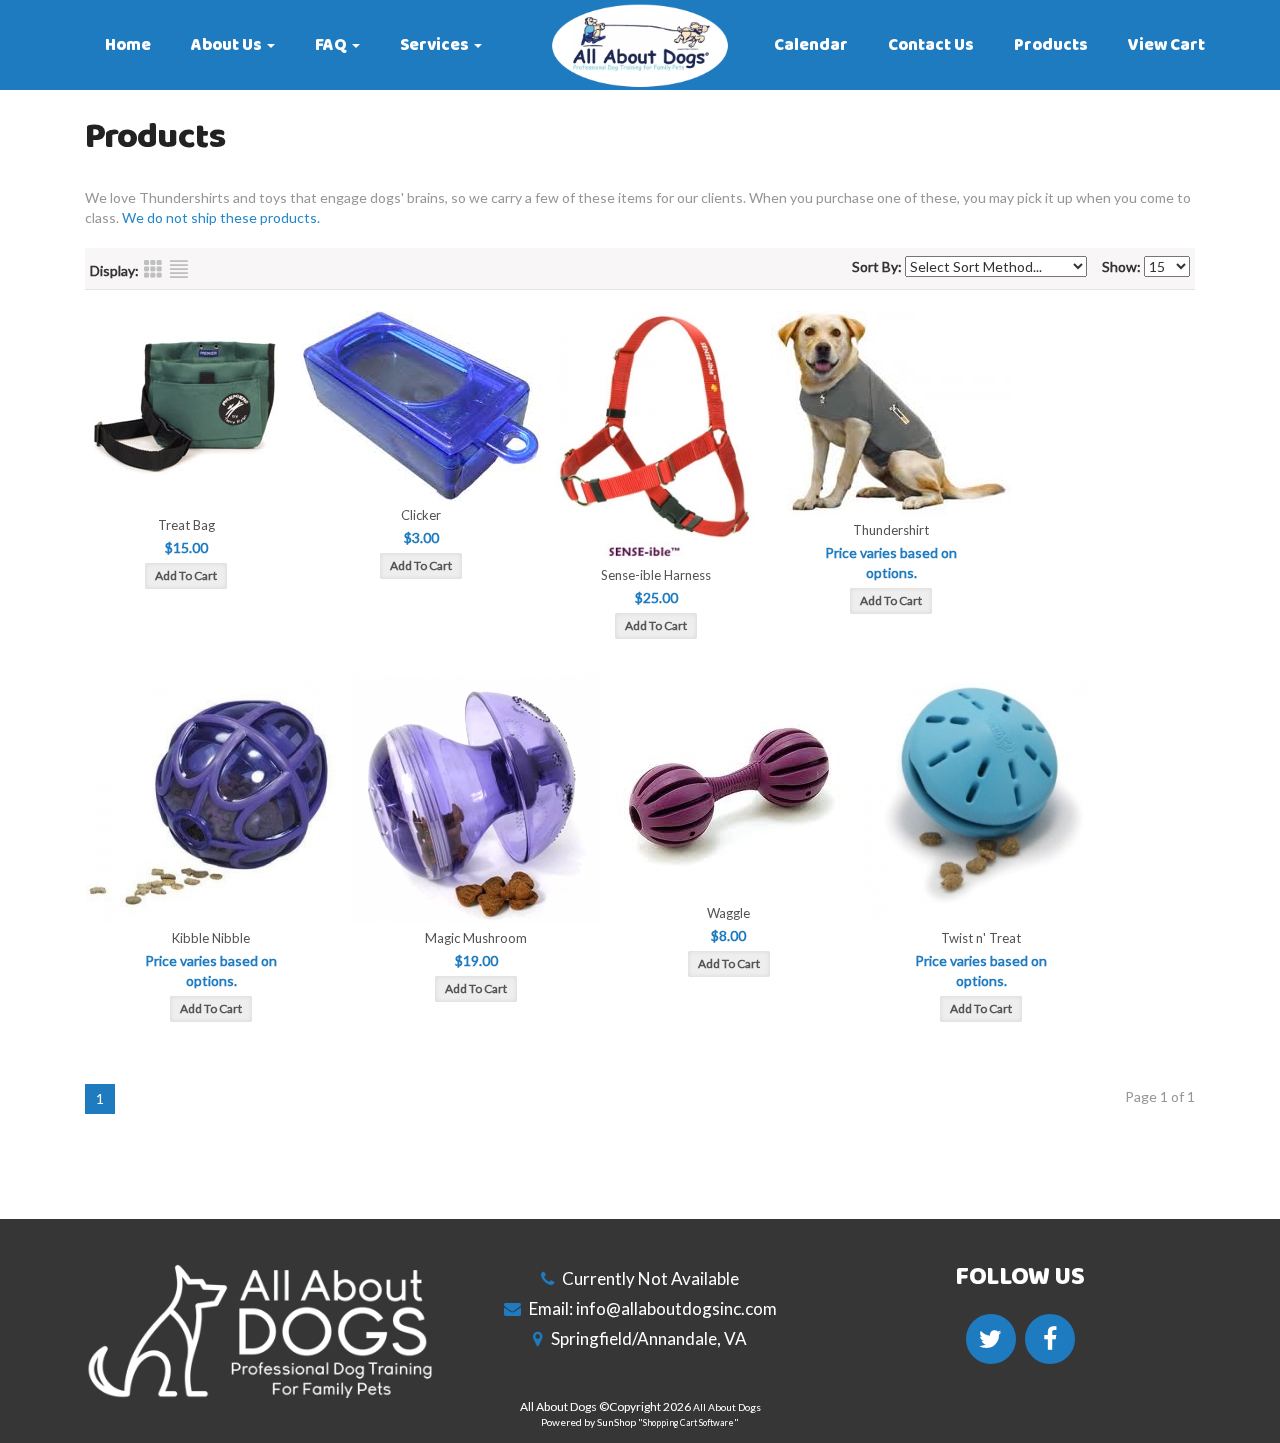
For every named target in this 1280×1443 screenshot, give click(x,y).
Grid (153, 269)
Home (128, 45)
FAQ (331, 45)
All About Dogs (727, 1407)
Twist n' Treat (981, 938)
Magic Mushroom (476, 938)
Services (434, 45)
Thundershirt (891, 530)
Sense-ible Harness (656, 575)
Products (1051, 45)
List (179, 269)
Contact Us (931, 45)
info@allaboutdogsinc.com (676, 1308)
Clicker (421, 515)
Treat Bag (186, 525)
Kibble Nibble (211, 938)
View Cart (1166, 45)
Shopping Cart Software (688, 1422)
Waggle (728, 913)
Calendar (811, 45)
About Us (226, 45)
